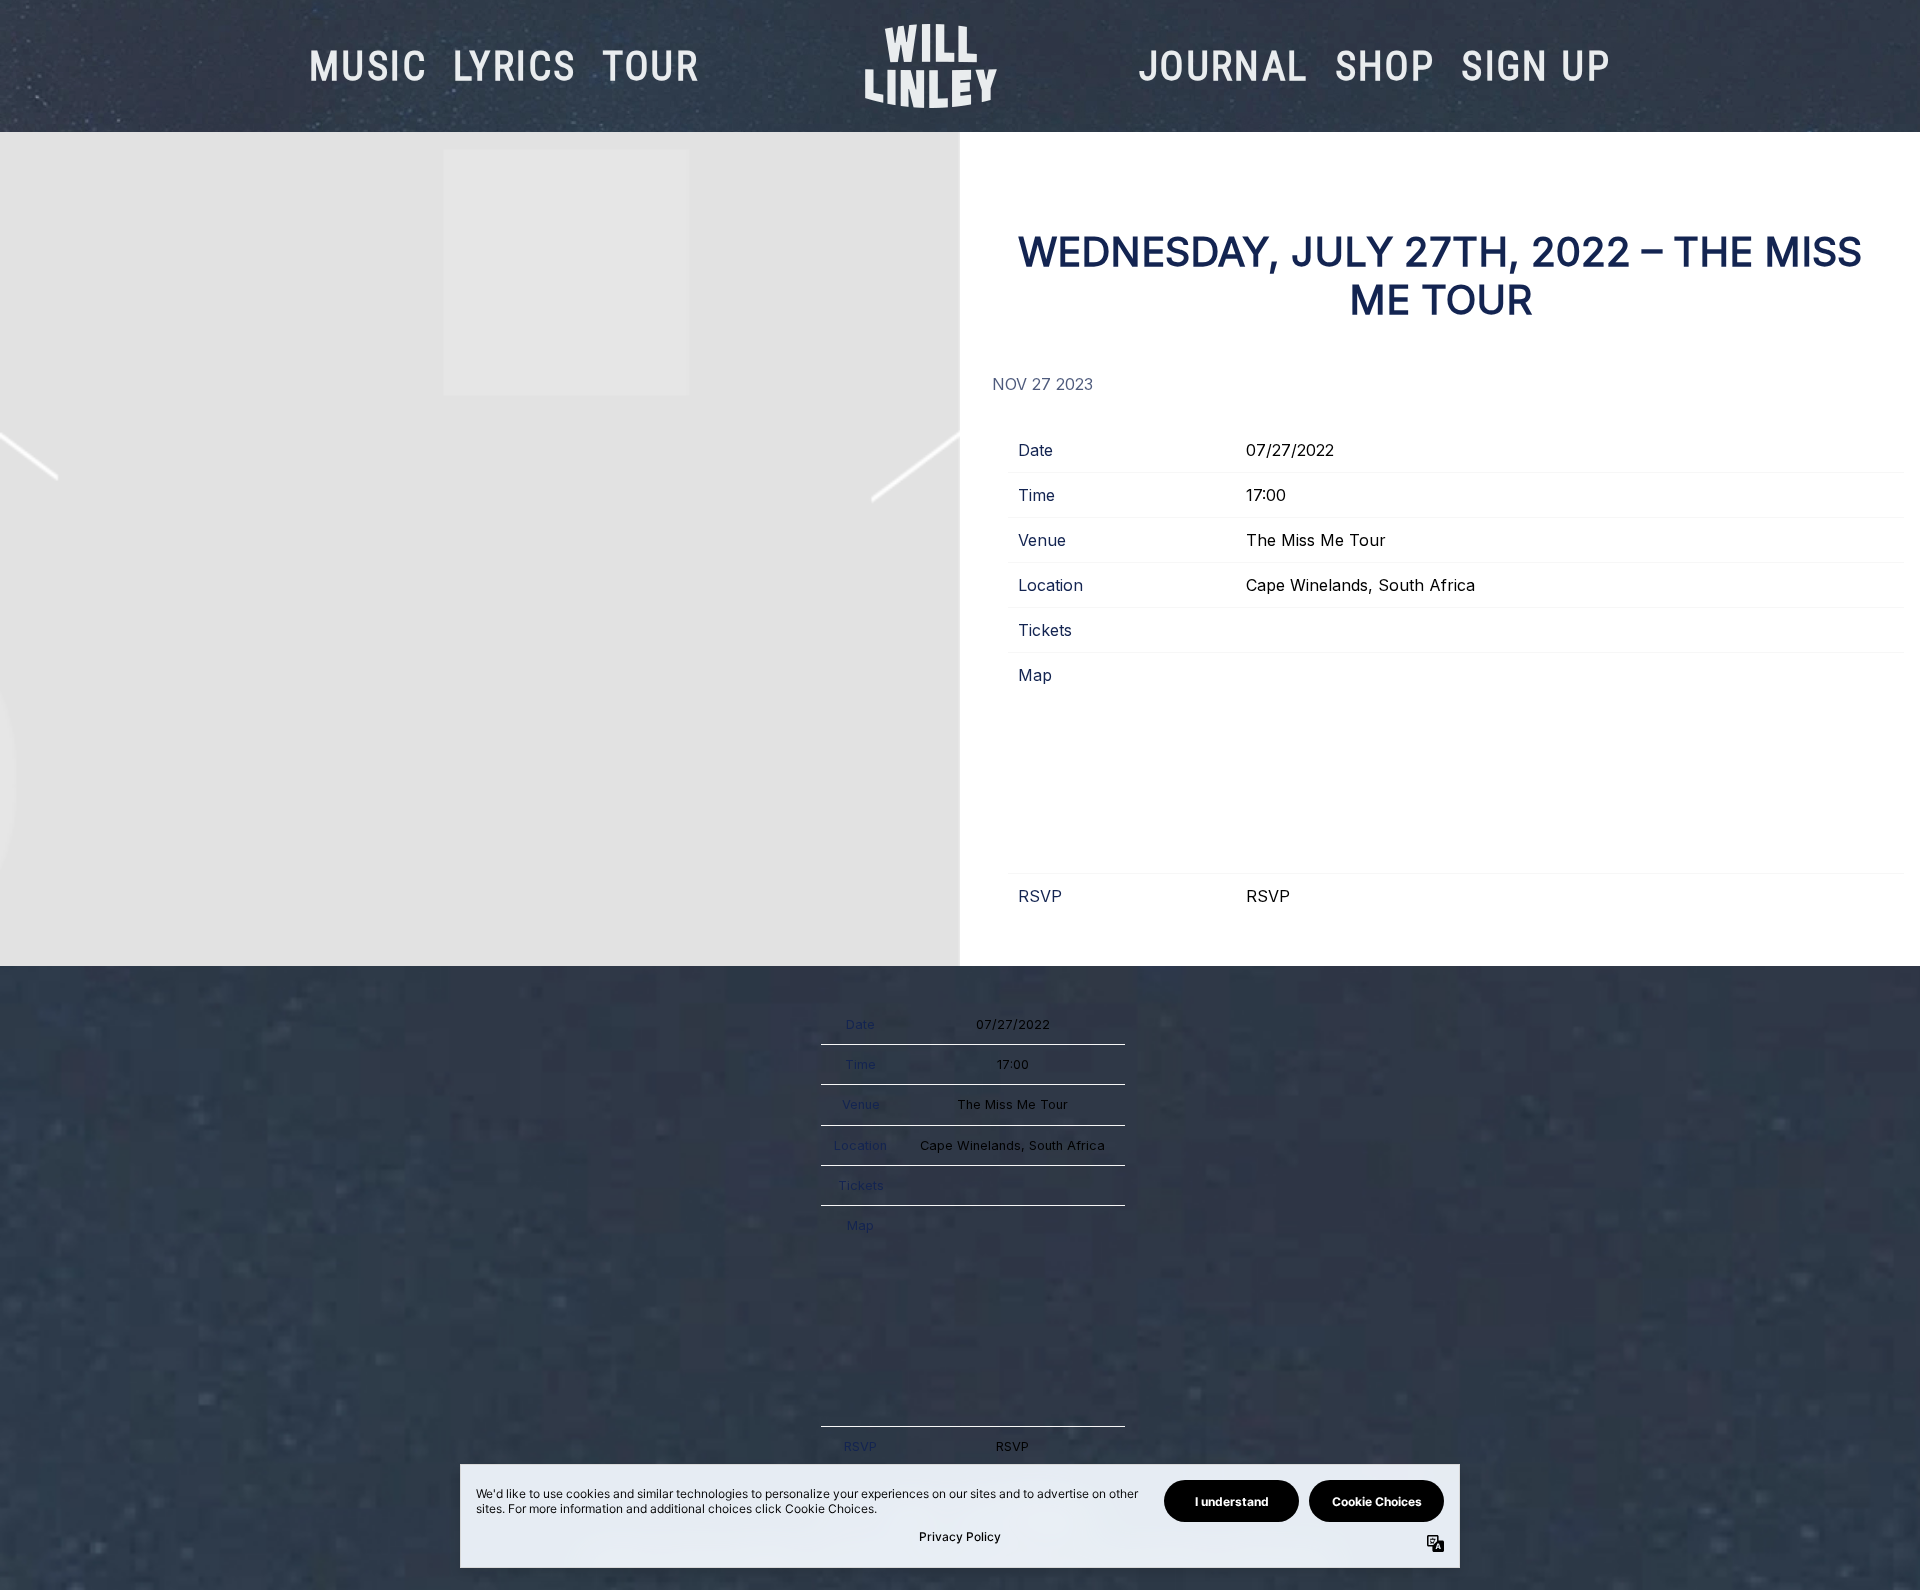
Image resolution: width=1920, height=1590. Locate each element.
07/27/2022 (1290, 450)
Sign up (1536, 66)
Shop (1385, 66)
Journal (1224, 66)
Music (368, 66)
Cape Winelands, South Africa (1360, 585)
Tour (650, 66)
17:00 (1266, 495)
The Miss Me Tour (1316, 540)
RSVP (1268, 896)
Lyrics (514, 66)
